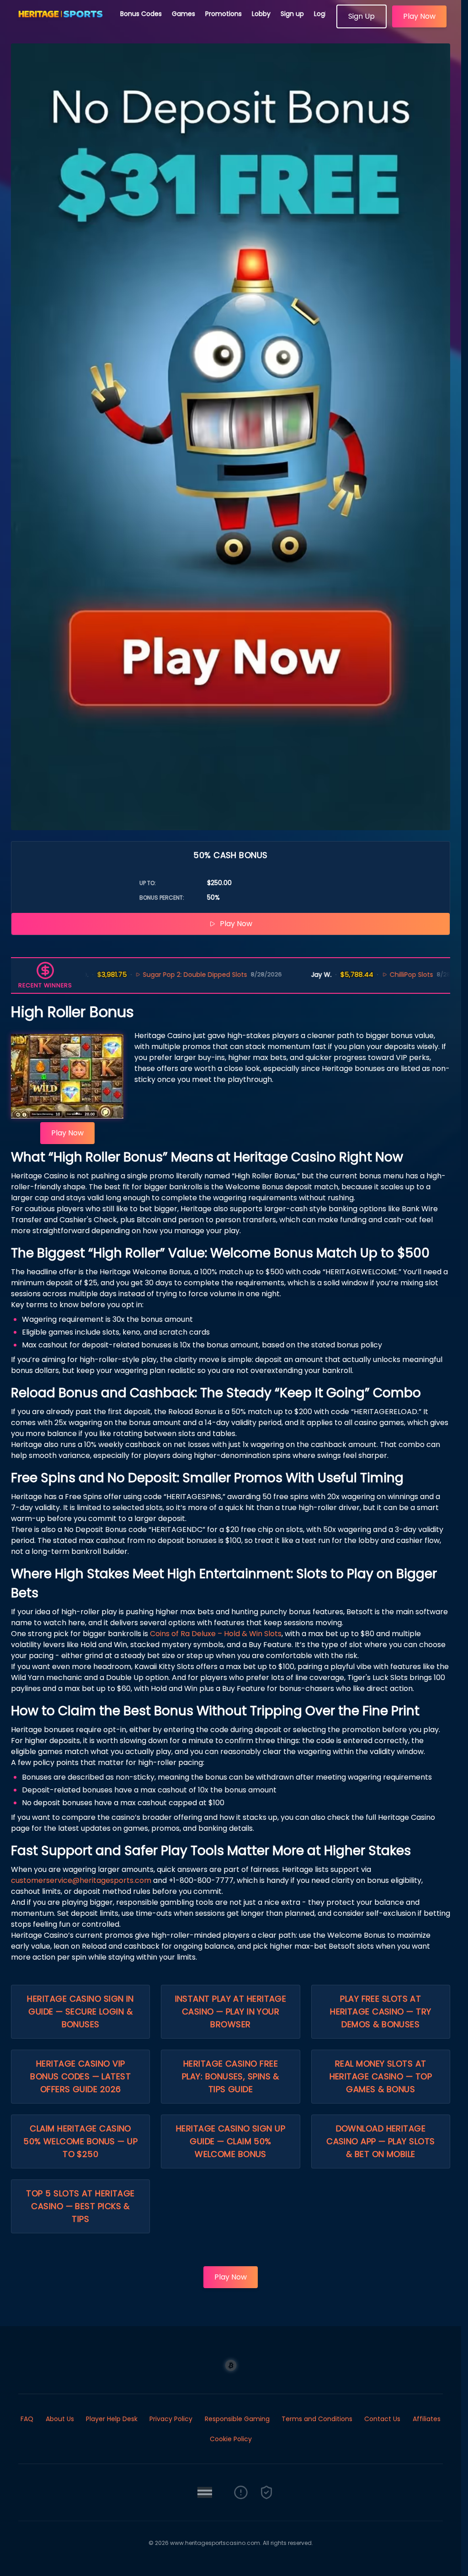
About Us (60, 2419)
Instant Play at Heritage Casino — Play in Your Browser (231, 2012)
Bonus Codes (141, 14)
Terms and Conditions (317, 2419)
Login (322, 14)
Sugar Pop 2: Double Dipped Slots (146, 975)
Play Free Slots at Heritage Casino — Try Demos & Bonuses (380, 2012)
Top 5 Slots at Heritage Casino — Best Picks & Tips (80, 2206)
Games (183, 14)
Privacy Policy (171, 2419)
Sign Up (362, 16)
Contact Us (382, 2419)
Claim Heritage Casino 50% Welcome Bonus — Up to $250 (80, 2141)
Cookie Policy (231, 2439)
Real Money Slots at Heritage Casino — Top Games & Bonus (381, 2076)
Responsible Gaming (237, 2419)
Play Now (419, 16)
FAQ (27, 2419)
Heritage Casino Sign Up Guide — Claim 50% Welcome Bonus (231, 2141)
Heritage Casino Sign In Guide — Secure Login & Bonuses (80, 2012)
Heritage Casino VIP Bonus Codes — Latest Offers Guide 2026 (80, 2076)
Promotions (223, 14)
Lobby (261, 14)
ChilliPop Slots (363, 975)
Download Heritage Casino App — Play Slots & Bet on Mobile (380, 2141)
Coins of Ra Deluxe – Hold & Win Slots (216, 1634)
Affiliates (427, 2419)
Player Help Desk (112, 2419)
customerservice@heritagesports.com (81, 1880)
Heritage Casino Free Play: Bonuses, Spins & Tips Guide (231, 2076)
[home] (60, 25)
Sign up (292, 14)
